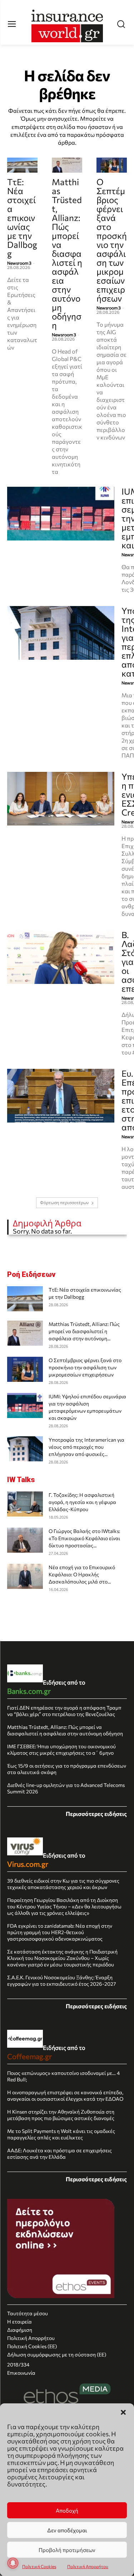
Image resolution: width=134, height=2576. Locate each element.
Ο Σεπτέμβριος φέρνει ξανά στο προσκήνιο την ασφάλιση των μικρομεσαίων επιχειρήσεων (112, 240)
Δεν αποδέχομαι (67, 2530)
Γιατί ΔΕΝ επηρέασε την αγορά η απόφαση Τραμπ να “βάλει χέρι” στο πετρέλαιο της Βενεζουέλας (64, 1711)
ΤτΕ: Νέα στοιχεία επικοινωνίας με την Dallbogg (22, 218)
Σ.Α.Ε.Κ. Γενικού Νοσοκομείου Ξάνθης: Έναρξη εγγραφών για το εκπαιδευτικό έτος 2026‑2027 (61, 1981)
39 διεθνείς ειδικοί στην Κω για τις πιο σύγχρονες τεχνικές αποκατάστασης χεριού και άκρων (63, 1884)
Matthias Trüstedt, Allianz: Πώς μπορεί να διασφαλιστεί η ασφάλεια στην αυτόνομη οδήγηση (67, 253)
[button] (123, 2412)
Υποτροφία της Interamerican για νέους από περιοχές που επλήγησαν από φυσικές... (86, 1447)
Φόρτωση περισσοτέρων (64, 1203)
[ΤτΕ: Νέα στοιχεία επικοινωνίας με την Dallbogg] (22, 165)
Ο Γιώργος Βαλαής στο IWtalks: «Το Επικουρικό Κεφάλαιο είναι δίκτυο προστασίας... (84, 1538)
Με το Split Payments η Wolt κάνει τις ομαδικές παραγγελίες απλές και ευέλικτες (61, 2134)
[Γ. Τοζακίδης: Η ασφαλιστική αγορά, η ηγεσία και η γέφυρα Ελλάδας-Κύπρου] (25, 1504)
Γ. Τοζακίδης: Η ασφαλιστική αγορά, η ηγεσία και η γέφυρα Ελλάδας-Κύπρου (82, 1502)
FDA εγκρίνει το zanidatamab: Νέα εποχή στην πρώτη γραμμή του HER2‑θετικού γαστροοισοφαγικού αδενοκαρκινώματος (60, 1932)
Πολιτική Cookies (39, 2566)
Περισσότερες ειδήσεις (96, 1814)
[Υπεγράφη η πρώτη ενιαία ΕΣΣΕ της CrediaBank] (61, 799)
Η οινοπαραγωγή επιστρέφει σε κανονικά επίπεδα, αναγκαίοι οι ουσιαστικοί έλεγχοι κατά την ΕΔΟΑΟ (65, 2096)
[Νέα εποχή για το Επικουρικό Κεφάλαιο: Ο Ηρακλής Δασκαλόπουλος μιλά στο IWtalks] (25, 1576)
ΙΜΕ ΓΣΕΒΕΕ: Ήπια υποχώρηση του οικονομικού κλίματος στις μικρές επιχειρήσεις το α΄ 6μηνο (61, 1750)
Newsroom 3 (19, 263)
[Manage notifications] (13, 2563)
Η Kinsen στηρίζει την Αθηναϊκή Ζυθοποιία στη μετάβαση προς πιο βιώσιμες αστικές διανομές (61, 2115)
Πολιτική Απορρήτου (88, 2566)
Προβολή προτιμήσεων (67, 2550)
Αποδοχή (67, 2510)
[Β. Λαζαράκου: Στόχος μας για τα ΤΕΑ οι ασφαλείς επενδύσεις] (61, 957)
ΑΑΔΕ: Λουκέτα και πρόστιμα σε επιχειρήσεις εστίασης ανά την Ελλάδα (59, 2154)
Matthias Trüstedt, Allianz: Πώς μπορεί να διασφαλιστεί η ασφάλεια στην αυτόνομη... (84, 1331)
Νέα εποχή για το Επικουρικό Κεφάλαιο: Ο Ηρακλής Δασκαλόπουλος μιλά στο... (82, 1574)
